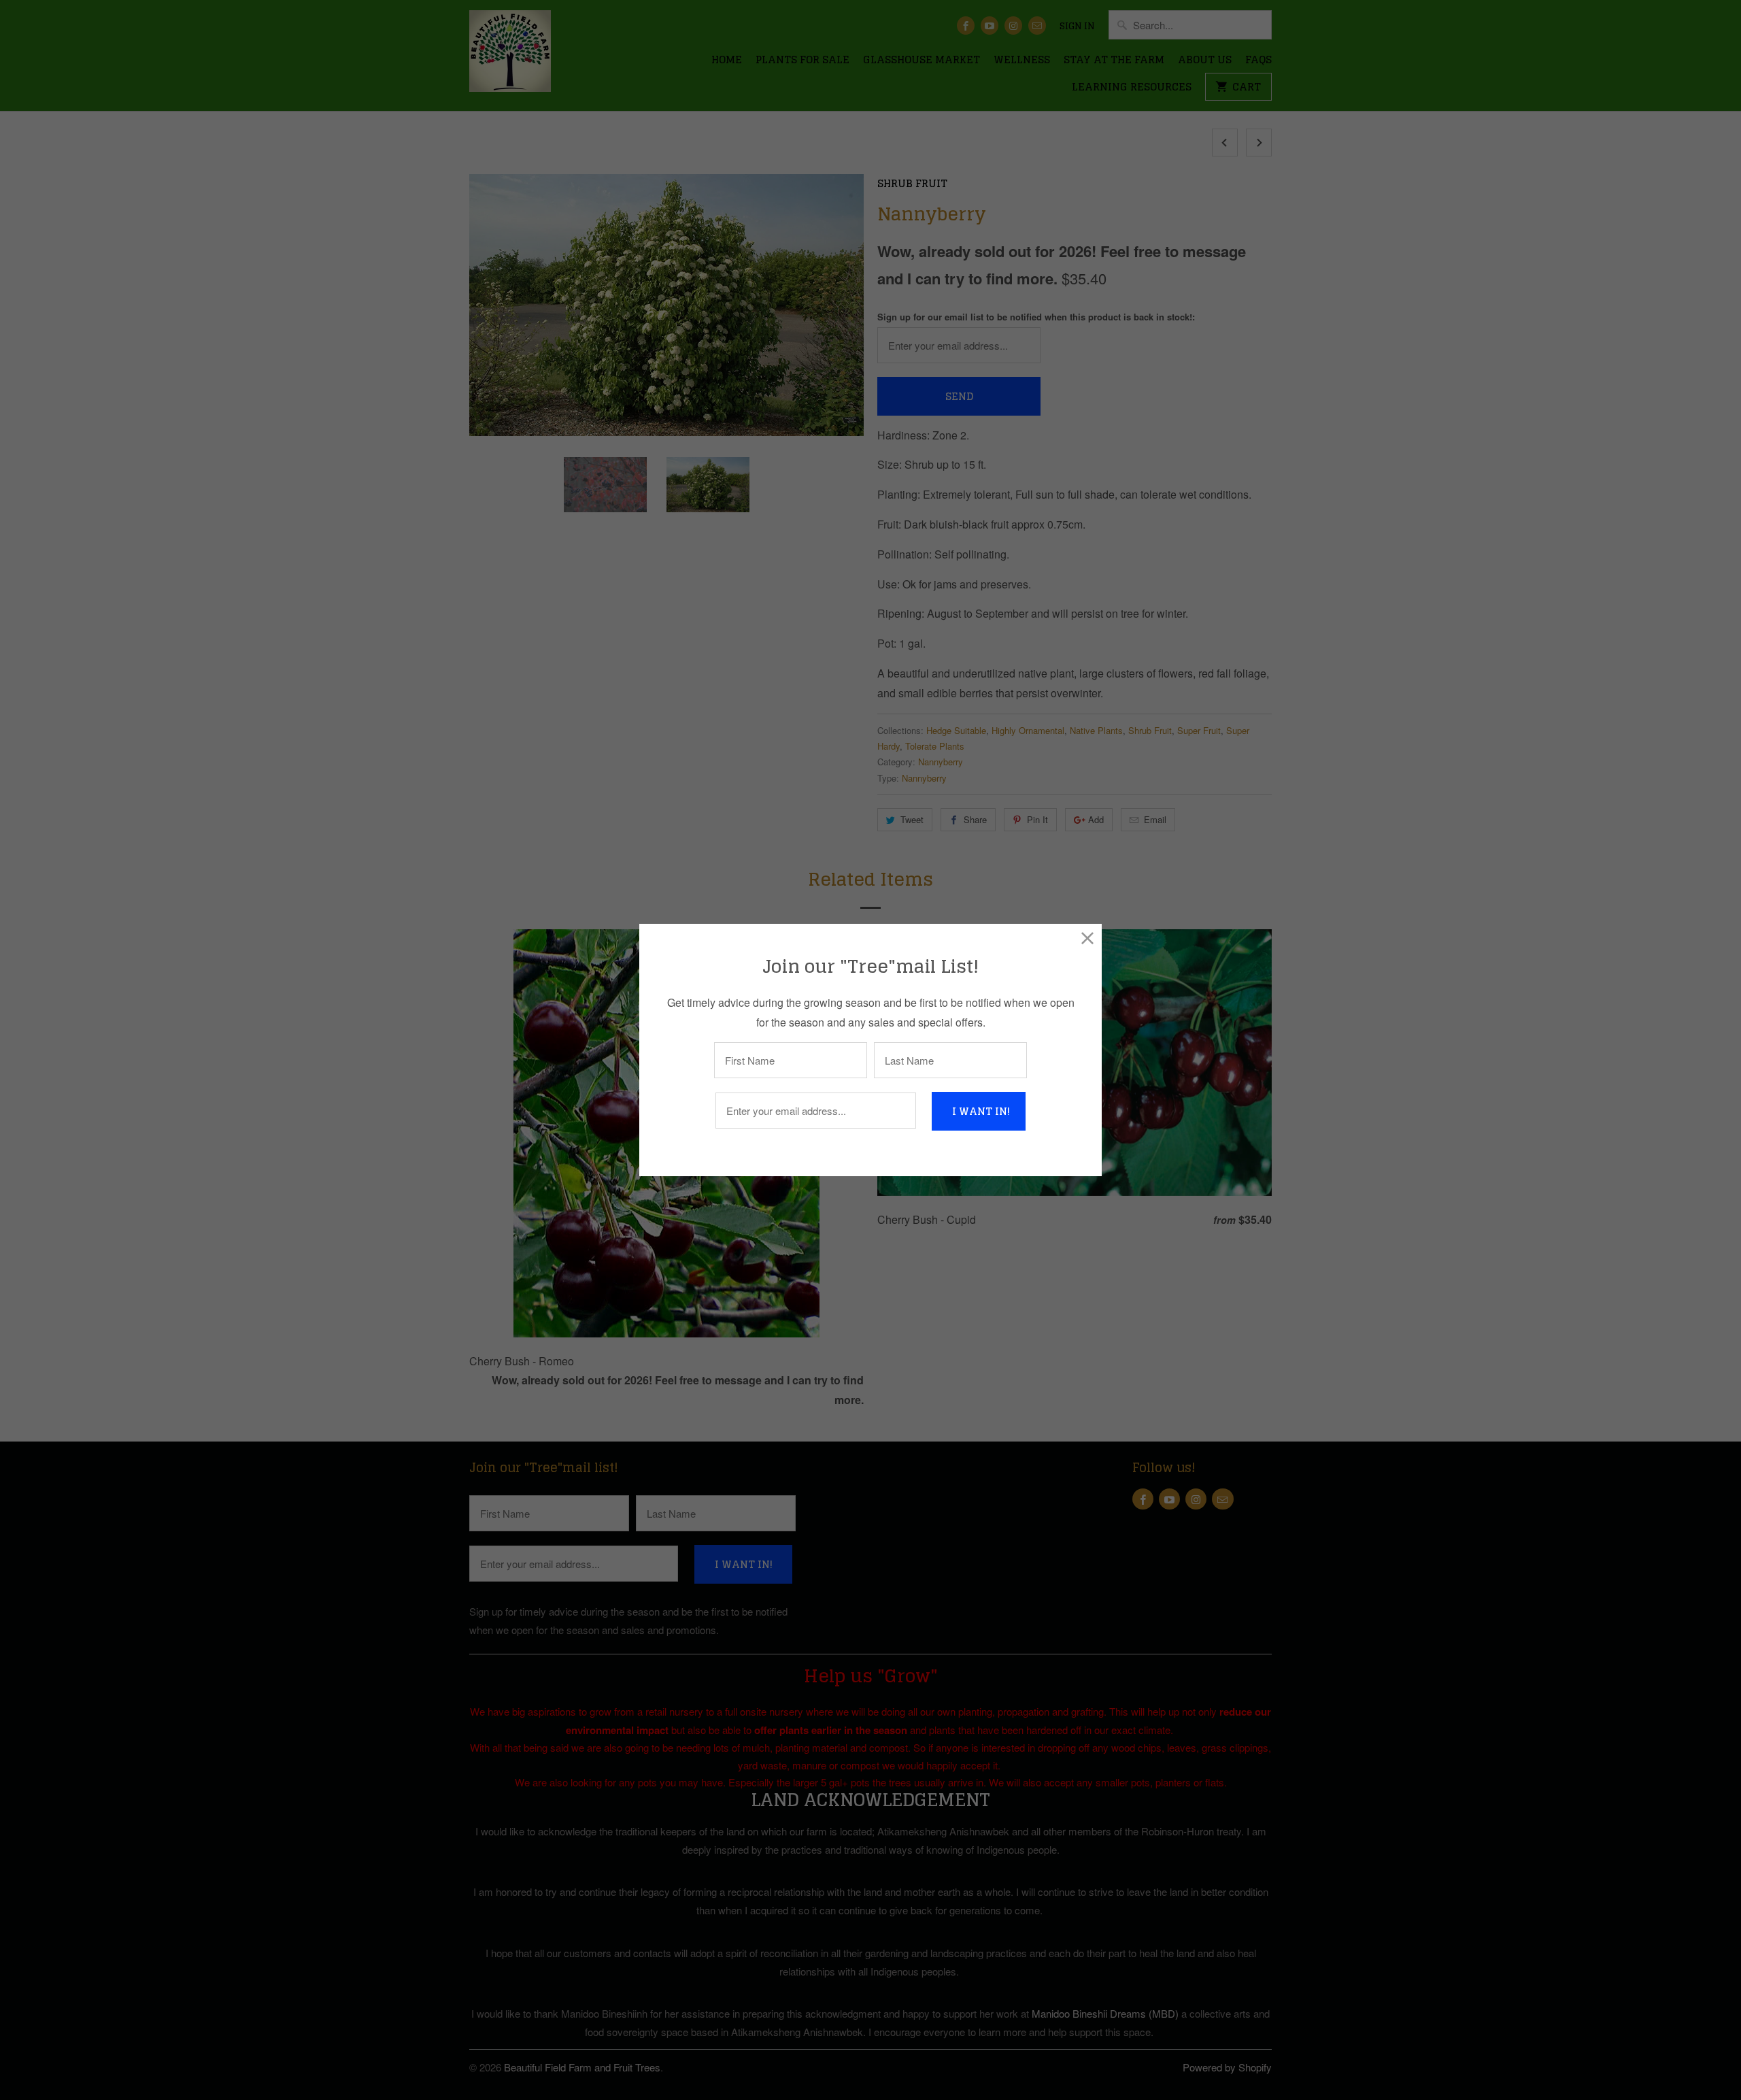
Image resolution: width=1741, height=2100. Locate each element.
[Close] (1088, 938)
